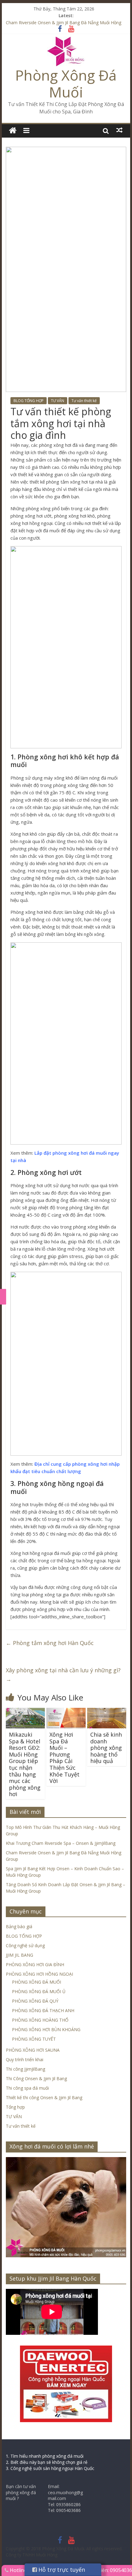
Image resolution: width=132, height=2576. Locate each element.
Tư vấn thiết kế (84, 401)
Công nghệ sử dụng (25, 1945)
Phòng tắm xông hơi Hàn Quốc (50, 1643)
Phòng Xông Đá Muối (66, 84)
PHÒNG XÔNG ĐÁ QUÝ (35, 2001)
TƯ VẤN (58, 401)
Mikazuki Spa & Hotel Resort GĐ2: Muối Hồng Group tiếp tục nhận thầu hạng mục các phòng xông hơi (25, 1764)
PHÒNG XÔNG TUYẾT (34, 2039)
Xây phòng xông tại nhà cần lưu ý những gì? (63, 1675)
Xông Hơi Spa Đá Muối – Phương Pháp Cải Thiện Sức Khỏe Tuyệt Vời (64, 1758)
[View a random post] (119, 130)
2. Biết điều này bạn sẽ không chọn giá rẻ (47, 2462)
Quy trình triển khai (25, 2059)
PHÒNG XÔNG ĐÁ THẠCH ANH (43, 2010)
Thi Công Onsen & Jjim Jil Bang (36, 2078)
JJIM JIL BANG (19, 1955)
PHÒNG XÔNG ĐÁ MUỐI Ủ (39, 1991)
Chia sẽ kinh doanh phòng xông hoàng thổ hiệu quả (106, 1748)
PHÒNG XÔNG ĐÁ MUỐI (37, 1982)
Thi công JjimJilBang (25, 2069)
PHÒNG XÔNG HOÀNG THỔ (40, 2020)
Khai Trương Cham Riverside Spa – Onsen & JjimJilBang (61, 1843)
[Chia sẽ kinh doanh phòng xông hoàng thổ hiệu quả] (107, 1712)
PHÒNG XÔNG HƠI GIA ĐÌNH (35, 1964)
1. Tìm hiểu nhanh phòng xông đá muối (45, 2456)
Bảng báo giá (19, 1926)
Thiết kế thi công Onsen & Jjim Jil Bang (44, 2097)
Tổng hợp (15, 2107)
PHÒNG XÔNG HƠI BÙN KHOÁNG (46, 2029)
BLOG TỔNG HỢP (29, 401)
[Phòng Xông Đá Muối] (66, 40)
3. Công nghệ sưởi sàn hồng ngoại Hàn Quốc (50, 2468)
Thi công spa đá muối (27, 2088)
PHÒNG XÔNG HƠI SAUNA (33, 2050)
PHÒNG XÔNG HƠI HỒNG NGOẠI (39, 1974)
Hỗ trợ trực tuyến (61, 2570)
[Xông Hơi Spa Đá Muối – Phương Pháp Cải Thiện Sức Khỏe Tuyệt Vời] (66, 1712)
